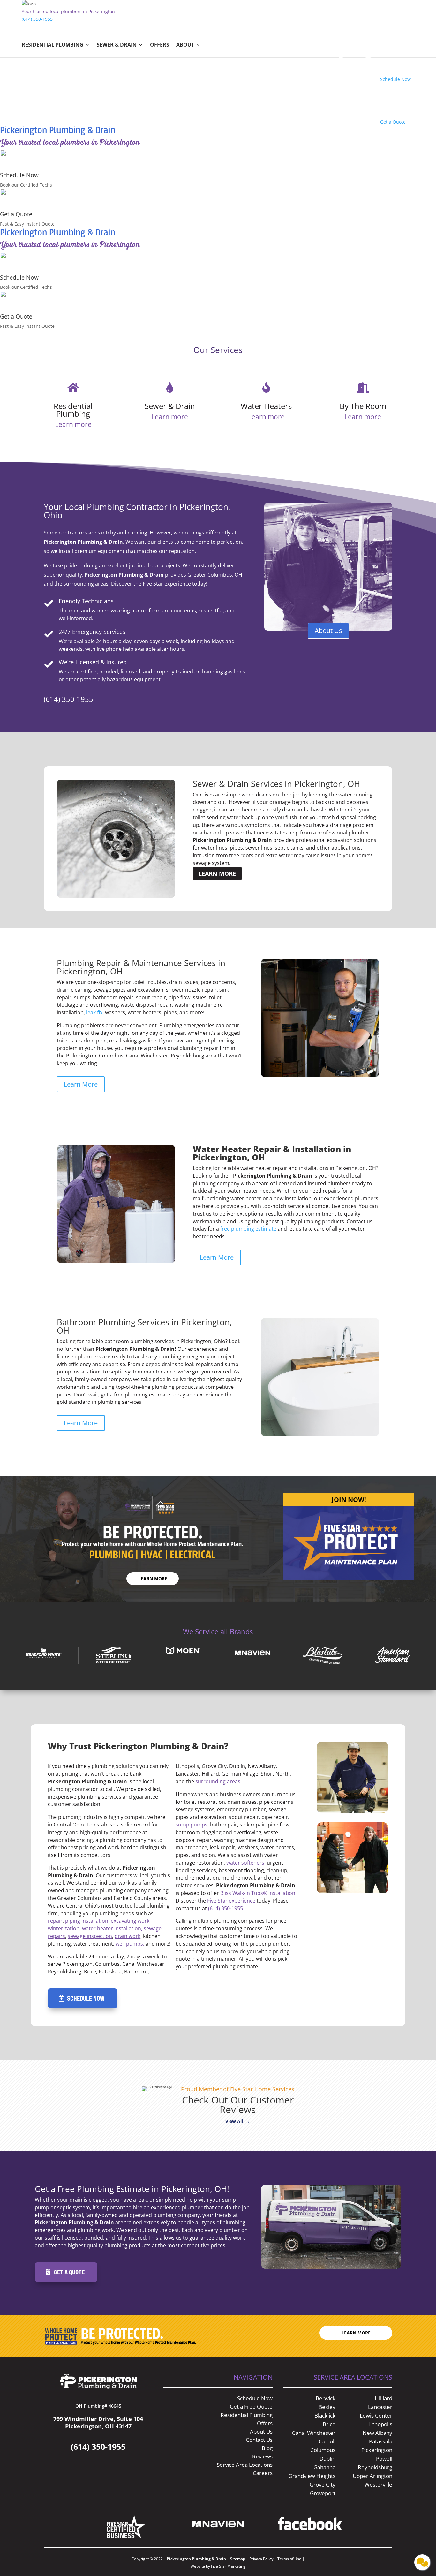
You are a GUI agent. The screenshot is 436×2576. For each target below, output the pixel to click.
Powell (384, 2459)
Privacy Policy (261, 2559)
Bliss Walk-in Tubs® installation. (258, 1893)
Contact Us (259, 2440)
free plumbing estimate (248, 1229)
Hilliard (383, 2398)
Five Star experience (231, 1901)
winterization (64, 1928)
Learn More (217, 873)
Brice (329, 2424)
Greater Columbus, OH (215, 575)
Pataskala (381, 2441)
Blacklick (325, 2415)
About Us (328, 631)
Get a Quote (16, 214)
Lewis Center (376, 2415)
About (185, 45)
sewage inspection (90, 1936)
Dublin (327, 2459)
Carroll (327, 2441)
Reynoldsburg (375, 2467)
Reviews (262, 2456)
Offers (160, 45)
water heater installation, (112, 1928)
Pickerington (377, 2450)
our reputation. (177, 551)
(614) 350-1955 (37, 19)
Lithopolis (380, 2424)
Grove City (323, 2484)
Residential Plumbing (53, 45)
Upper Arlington (372, 2476)
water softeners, (246, 1863)
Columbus (323, 2450)
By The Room (363, 406)
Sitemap (238, 2559)
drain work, (128, 1936)
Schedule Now (19, 175)
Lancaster (380, 2407)
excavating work (130, 1921)
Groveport (323, 2493)
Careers (263, 2473)
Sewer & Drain (117, 45)
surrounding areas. (218, 1781)
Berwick (326, 2398)
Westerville (378, 2484)
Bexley (327, 2407)
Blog (267, 2448)
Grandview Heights (312, 2476)
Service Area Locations (245, 2465)
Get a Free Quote (251, 2407)
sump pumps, (192, 1825)
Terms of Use (290, 2559)
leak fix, (95, 1012)
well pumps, (130, 1944)
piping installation (87, 1921)
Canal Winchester (314, 2433)
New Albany (377, 2433)
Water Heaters (266, 406)
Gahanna (324, 2467)
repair (55, 1921)
